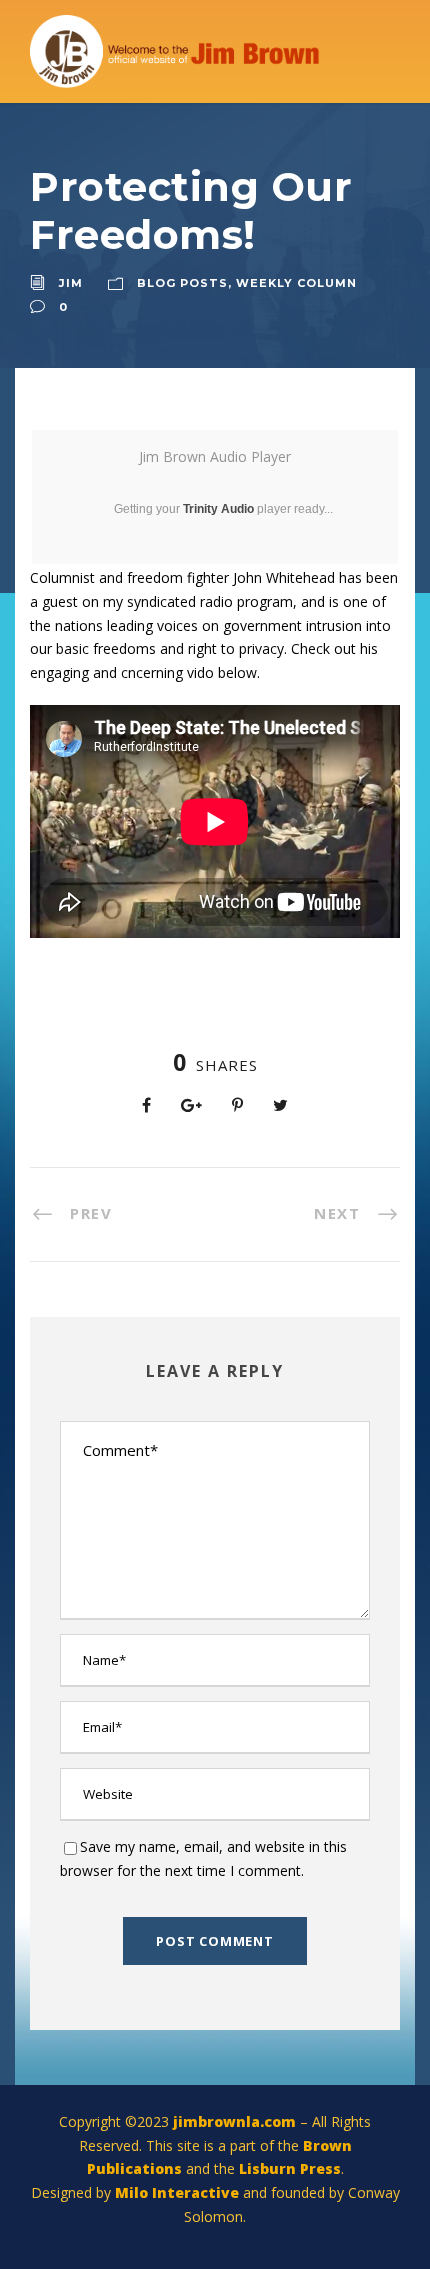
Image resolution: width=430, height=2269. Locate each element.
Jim (71, 283)
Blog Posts (182, 283)
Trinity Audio (218, 509)
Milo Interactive (179, 2192)
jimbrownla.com (234, 2121)
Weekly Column (296, 283)
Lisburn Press (290, 2168)
